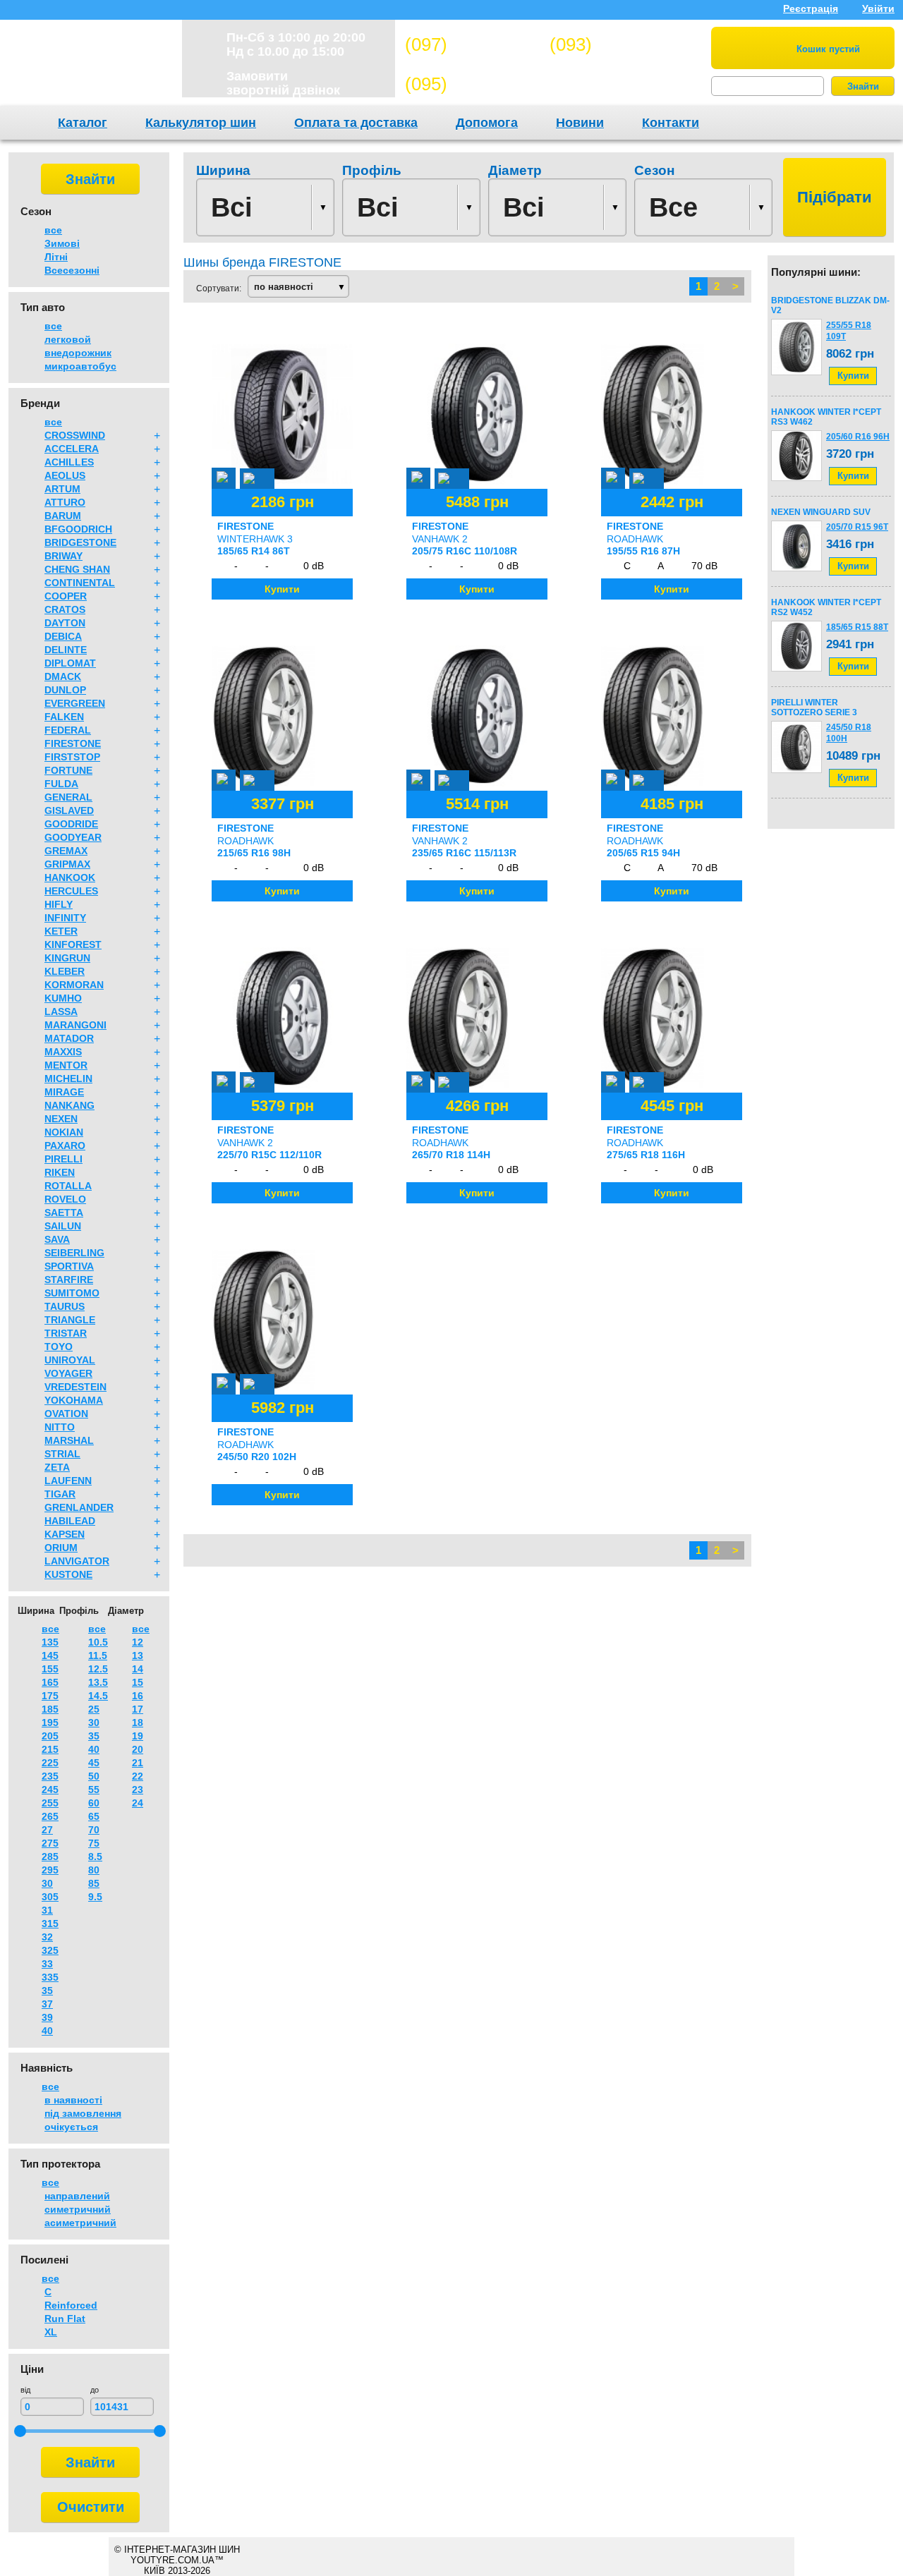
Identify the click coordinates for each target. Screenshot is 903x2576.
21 (138, 1763)
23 (138, 1790)
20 (138, 1749)
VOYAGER (68, 1373)
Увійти (878, 8)
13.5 (98, 1682)
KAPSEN (65, 1534)
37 (47, 2004)
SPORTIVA (69, 1266)
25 (94, 1709)
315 (50, 1924)
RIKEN (60, 1172)
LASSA (61, 1011)
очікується (71, 2127)
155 (50, 1669)
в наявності (73, 2100)
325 (50, 1950)
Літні (56, 257)
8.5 (95, 1857)
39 (47, 2017)
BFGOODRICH (78, 529)
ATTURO (65, 502)
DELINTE (66, 650)
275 (50, 1843)
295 (50, 1870)
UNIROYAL (70, 1360)
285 (50, 1857)
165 (50, 1682)
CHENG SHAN (77, 569)
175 (50, 1696)
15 (138, 1682)
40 (47, 2031)
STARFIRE (69, 1280)
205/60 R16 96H (858, 437)
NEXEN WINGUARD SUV (821, 512)
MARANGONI (75, 1025)
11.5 (98, 1655)
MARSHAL (69, 1440)
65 (94, 1816)
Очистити (91, 2507)
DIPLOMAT (70, 663)
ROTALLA (68, 1186)
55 (94, 1790)
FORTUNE (68, 770)
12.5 (98, 1669)
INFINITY (65, 918)
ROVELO (65, 1199)
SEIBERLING (74, 1253)
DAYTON (65, 623)
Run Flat (65, 2319)
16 (138, 1696)
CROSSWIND (75, 435)
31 (47, 1910)
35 (47, 1991)
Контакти (671, 123)
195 (50, 1723)
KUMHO (63, 998)
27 (47, 1830)
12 (138, 1642)
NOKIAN (64, 1132)
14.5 (98, 1696)
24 (138, 1803)
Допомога (487, 123)
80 (94, 1870)
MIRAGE (64, 1092)
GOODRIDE (71, 824)
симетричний (78, 2209)
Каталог (83, 123)
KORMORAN (74, 985)
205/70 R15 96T (857, 527)
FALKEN (64, 717)
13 (138, 1655)
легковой (68, 339)
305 (50, 1897)
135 (50, 1642)
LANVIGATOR (77, 1561)
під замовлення (83, 2113)
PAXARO (65, 1146)
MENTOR (66, 1065)
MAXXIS (63, 1052)
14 (138, 1669)
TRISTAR (66, 1333)
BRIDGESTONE (80, 542)
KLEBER (65, 971)
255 (50, 1803)
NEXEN (61, 1119)
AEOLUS (65, 475)
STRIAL (62, 1454)
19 (138, 1736)
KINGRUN (67, 958)
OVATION (66, 1414)
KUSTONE (68, 1574)
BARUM (63, 516)
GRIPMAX (67, 864)
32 (47, 1937)
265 (50, 1816)
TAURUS (65, 1306)
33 (47, 1964)
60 (94, 1803)
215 (50, 1749)
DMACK (63, 676)
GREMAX (66, 851)
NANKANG (69, 1105)
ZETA (57, 1467)
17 (138, 1709)
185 (50, 1709)
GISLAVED (69, 810)
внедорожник (78, 353)
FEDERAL (68, 730)
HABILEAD (70, 1521)
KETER (61, 931)
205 (50, 1736)
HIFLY (59, 904)
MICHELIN (68, 1079)
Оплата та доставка (356, 123)
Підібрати (835, 197)
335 (50, 1977)
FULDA (61, 784)
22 (138, 1776)
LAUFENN (68, 1481)
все (53, 230)
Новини (580, 123)
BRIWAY (63, 556)
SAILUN (63, 1226)
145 (50, 1655)
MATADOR (69, 1038)
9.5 (95, 1897)
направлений (77, 2196)
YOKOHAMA (74, 1400)
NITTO (60, 1427)
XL (51, 2332)
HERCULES (71, 891)
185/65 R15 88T (857, 627)
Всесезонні (72, 270)
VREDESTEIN (75, 1387)
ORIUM (61, 1548)
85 (94, 1883)
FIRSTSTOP (72, 757)
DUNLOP (65, 690)
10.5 (98, 1642)
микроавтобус (80, 366)
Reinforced (71, 2305)
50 (94, 1776)
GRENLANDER (79, 1507)
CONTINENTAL (80, 583)
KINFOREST (73, 944)
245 (50, 1790)
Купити (853, 376)
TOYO (59, 1347)
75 (94, 1843)
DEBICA (63, 636)
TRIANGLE (70, 1320)
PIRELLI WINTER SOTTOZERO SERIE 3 (814, 707)
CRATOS (65, 609)
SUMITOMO (72, 1293)
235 (50, 1776)
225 (50, 1763)
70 (94, 1830)
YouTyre (86, 66)
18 (138, 1723)
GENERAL (68, 797)
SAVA (57, 1239)
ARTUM (62, 489)
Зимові (62, 243)
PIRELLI (63, 1159)
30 (47, 1883)
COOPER (66, 596)
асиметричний (80, 2223)
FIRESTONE (73, 743)
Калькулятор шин (201, 123)
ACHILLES (69, 462)
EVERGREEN (75, 703)
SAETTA (64, 1213)
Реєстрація (811, 8)
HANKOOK (70, 877)
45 (94, 1763)
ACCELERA (72, 449)
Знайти (863, 86)
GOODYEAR (73, 837)
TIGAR (60, 1494)
